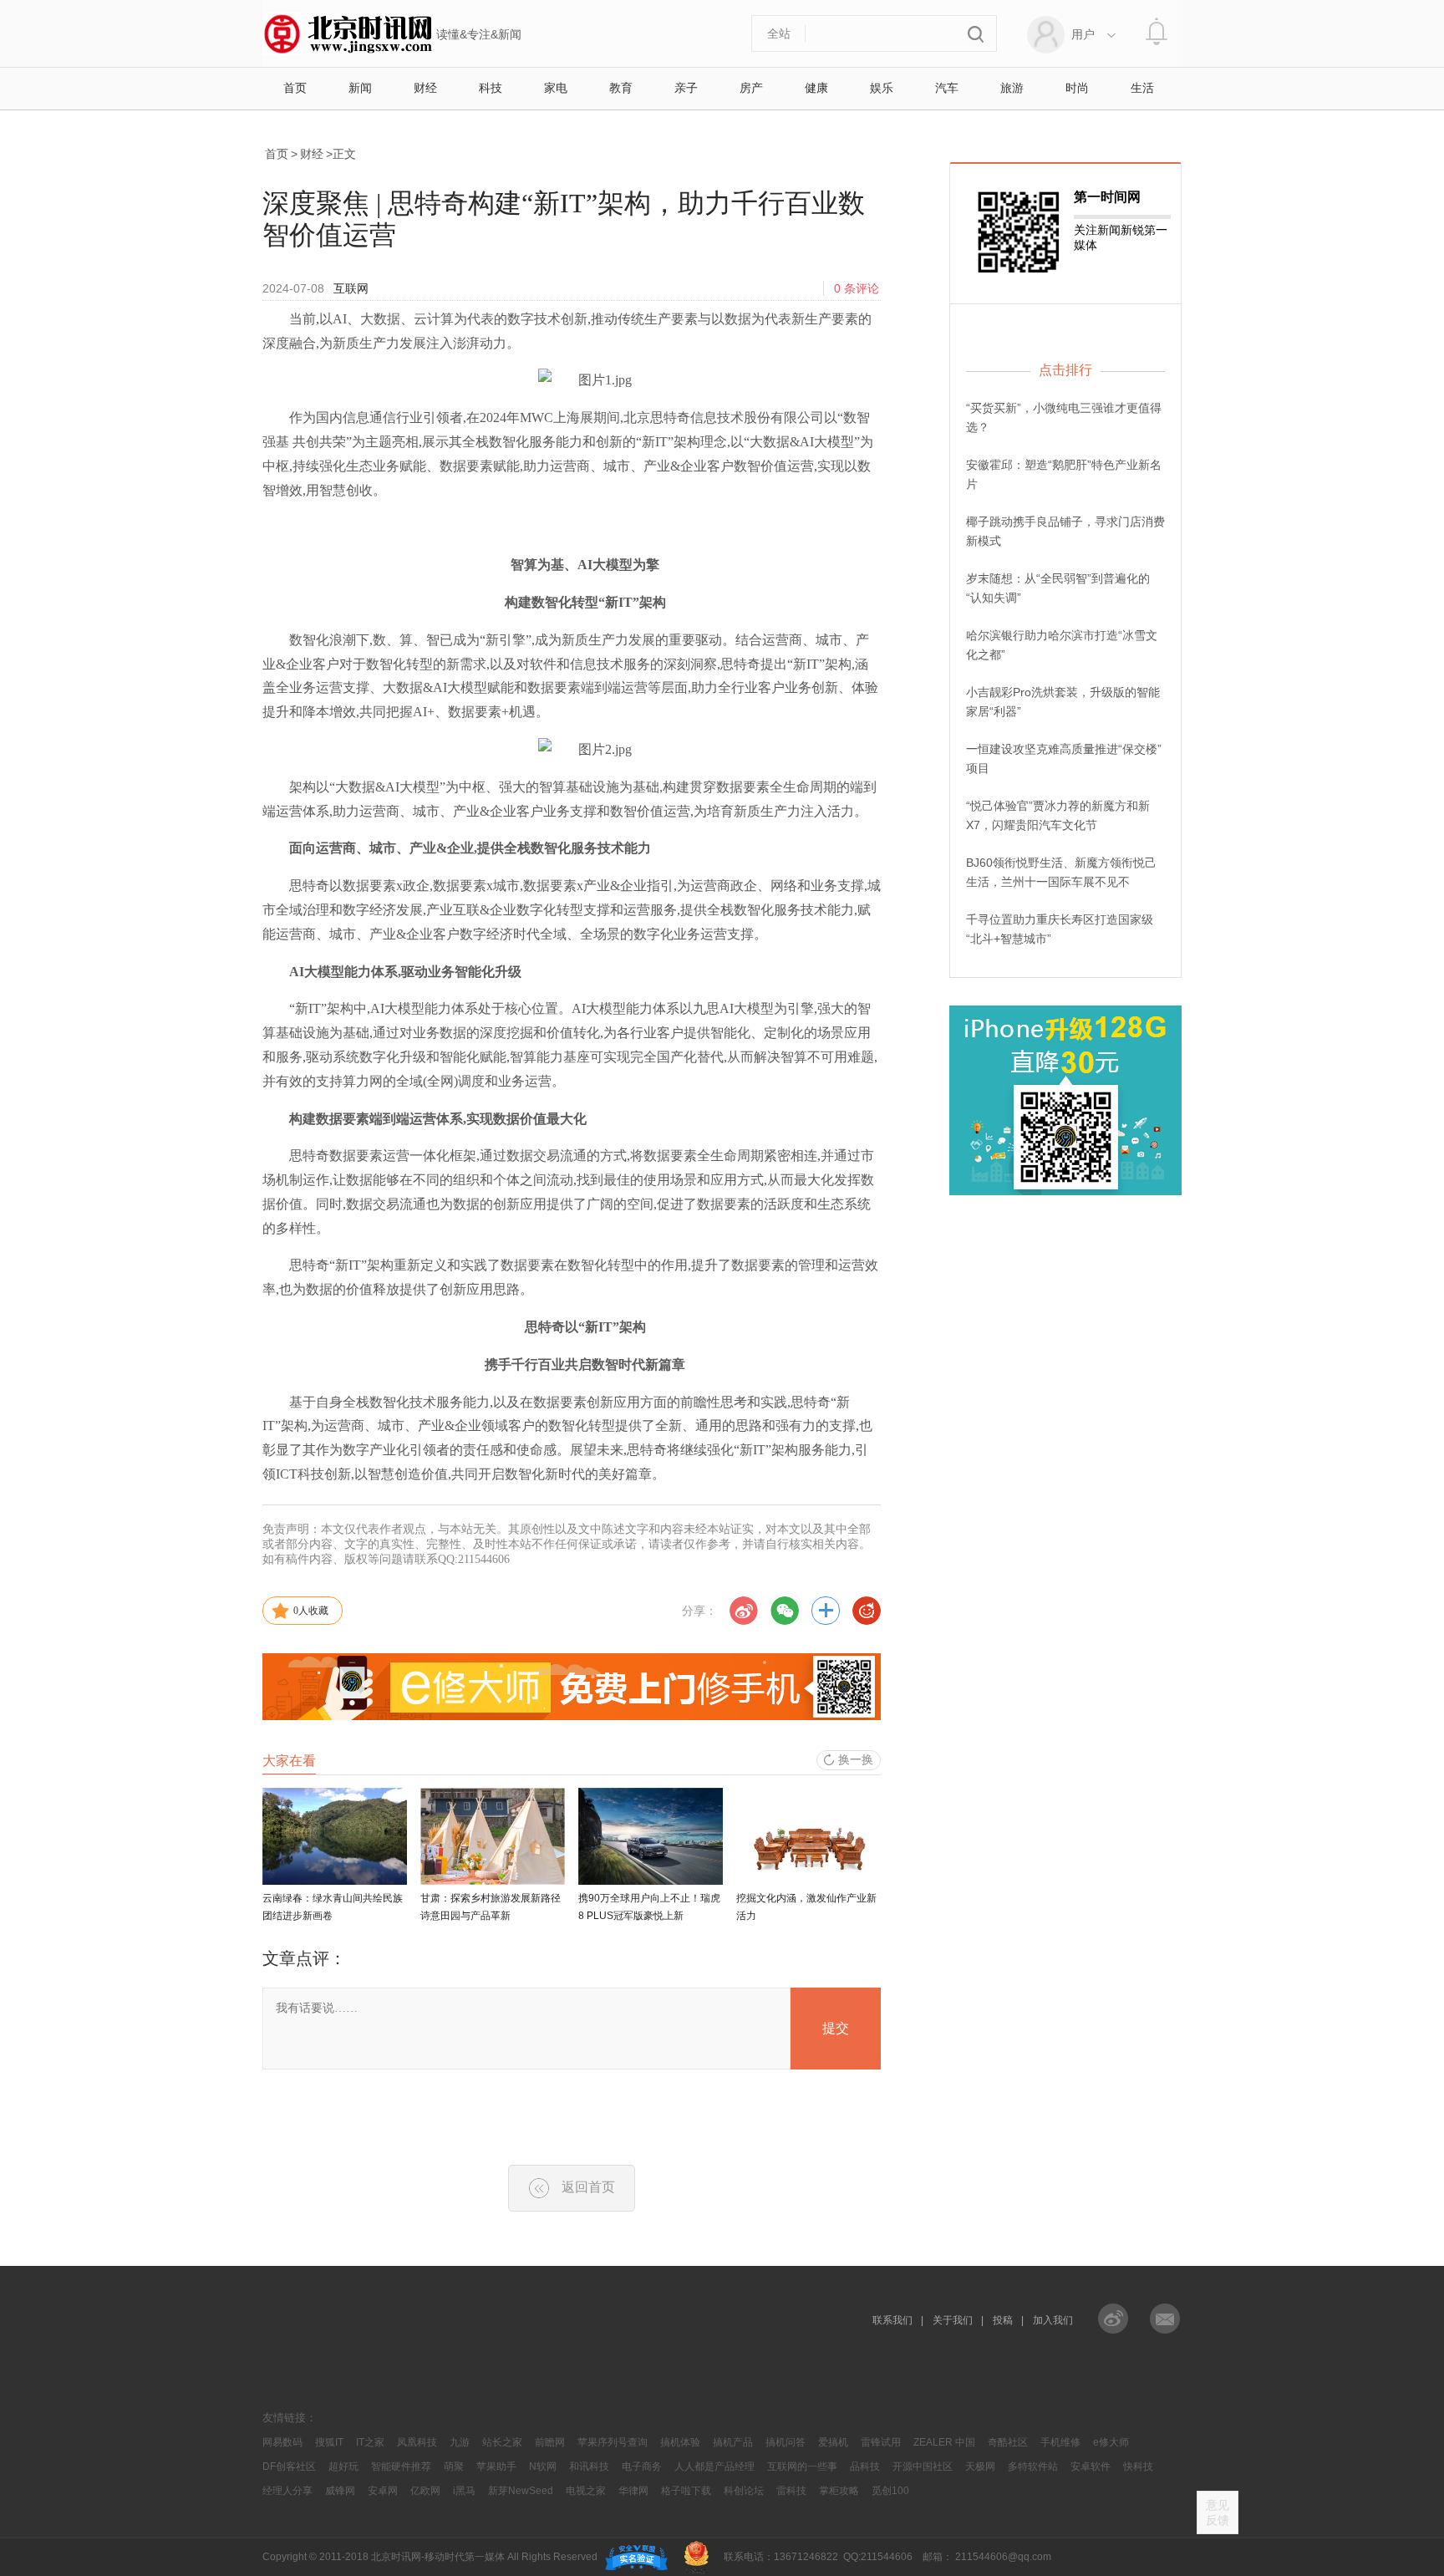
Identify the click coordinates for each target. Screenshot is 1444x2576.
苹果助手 (496, 2467)
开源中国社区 (923, 2467)
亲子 (686, 88)
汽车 (947, 88)
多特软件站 (1033, 2467)
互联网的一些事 (802, 2467)
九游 (460, 2442)
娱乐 (882, 88)
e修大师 (1111, 2442)
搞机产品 (733, 2442)
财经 (425, 88)
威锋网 (340, 2491)
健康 (816, 88)
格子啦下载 (686, 2491)
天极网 (980, 2467)
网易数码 (282, 2442)
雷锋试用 (881, 2442)
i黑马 (464, 2491)
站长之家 (502, 2442)
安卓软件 (1091, 2467)
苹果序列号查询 (613, 2442)
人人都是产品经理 (714, 2467)
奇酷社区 (1008, 2442)
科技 (491, 88)
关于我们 (953, 2320)
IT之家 (370, 2442)
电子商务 (642, 2467)
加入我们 (1053, 2320)
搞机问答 (786, 2442)
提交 (836, 2028)
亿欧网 (425, 2491)
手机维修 (1060, 2442)
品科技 (865, 2467)
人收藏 (311, 1611)
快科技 (1138, 2467)
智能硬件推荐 (401, 2467)
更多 (826, 1611)
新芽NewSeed (521, 2491)
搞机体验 (680, 2442)
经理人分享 (287, 2491)
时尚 (1077, 88)
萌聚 (454, 2467)
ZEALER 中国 (944, 2442)
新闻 (360, 88)
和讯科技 (589, 2467)
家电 (556, 88)
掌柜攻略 (839, 2491)
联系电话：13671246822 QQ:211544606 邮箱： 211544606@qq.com (885, 2557)
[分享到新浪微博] (744, 1611)
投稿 (1003, 2320)
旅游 (1012, 88)
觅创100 (890, 2491)
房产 (751, 88)
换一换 (856, 1759)
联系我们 (892, 2320)
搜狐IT (329, 2442)
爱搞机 (833, 2442)
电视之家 (586, 2491)
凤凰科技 (417, 2442)
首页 (295, 88)
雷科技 (791, 2491)
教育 (621, 88)
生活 (1142, 88)
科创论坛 (744, 2491)
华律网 (633, 2491)
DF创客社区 (289, 2467)
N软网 (543, 2467)
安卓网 (383, 2491)
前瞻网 (550, 2442)
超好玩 (343, 2467)
